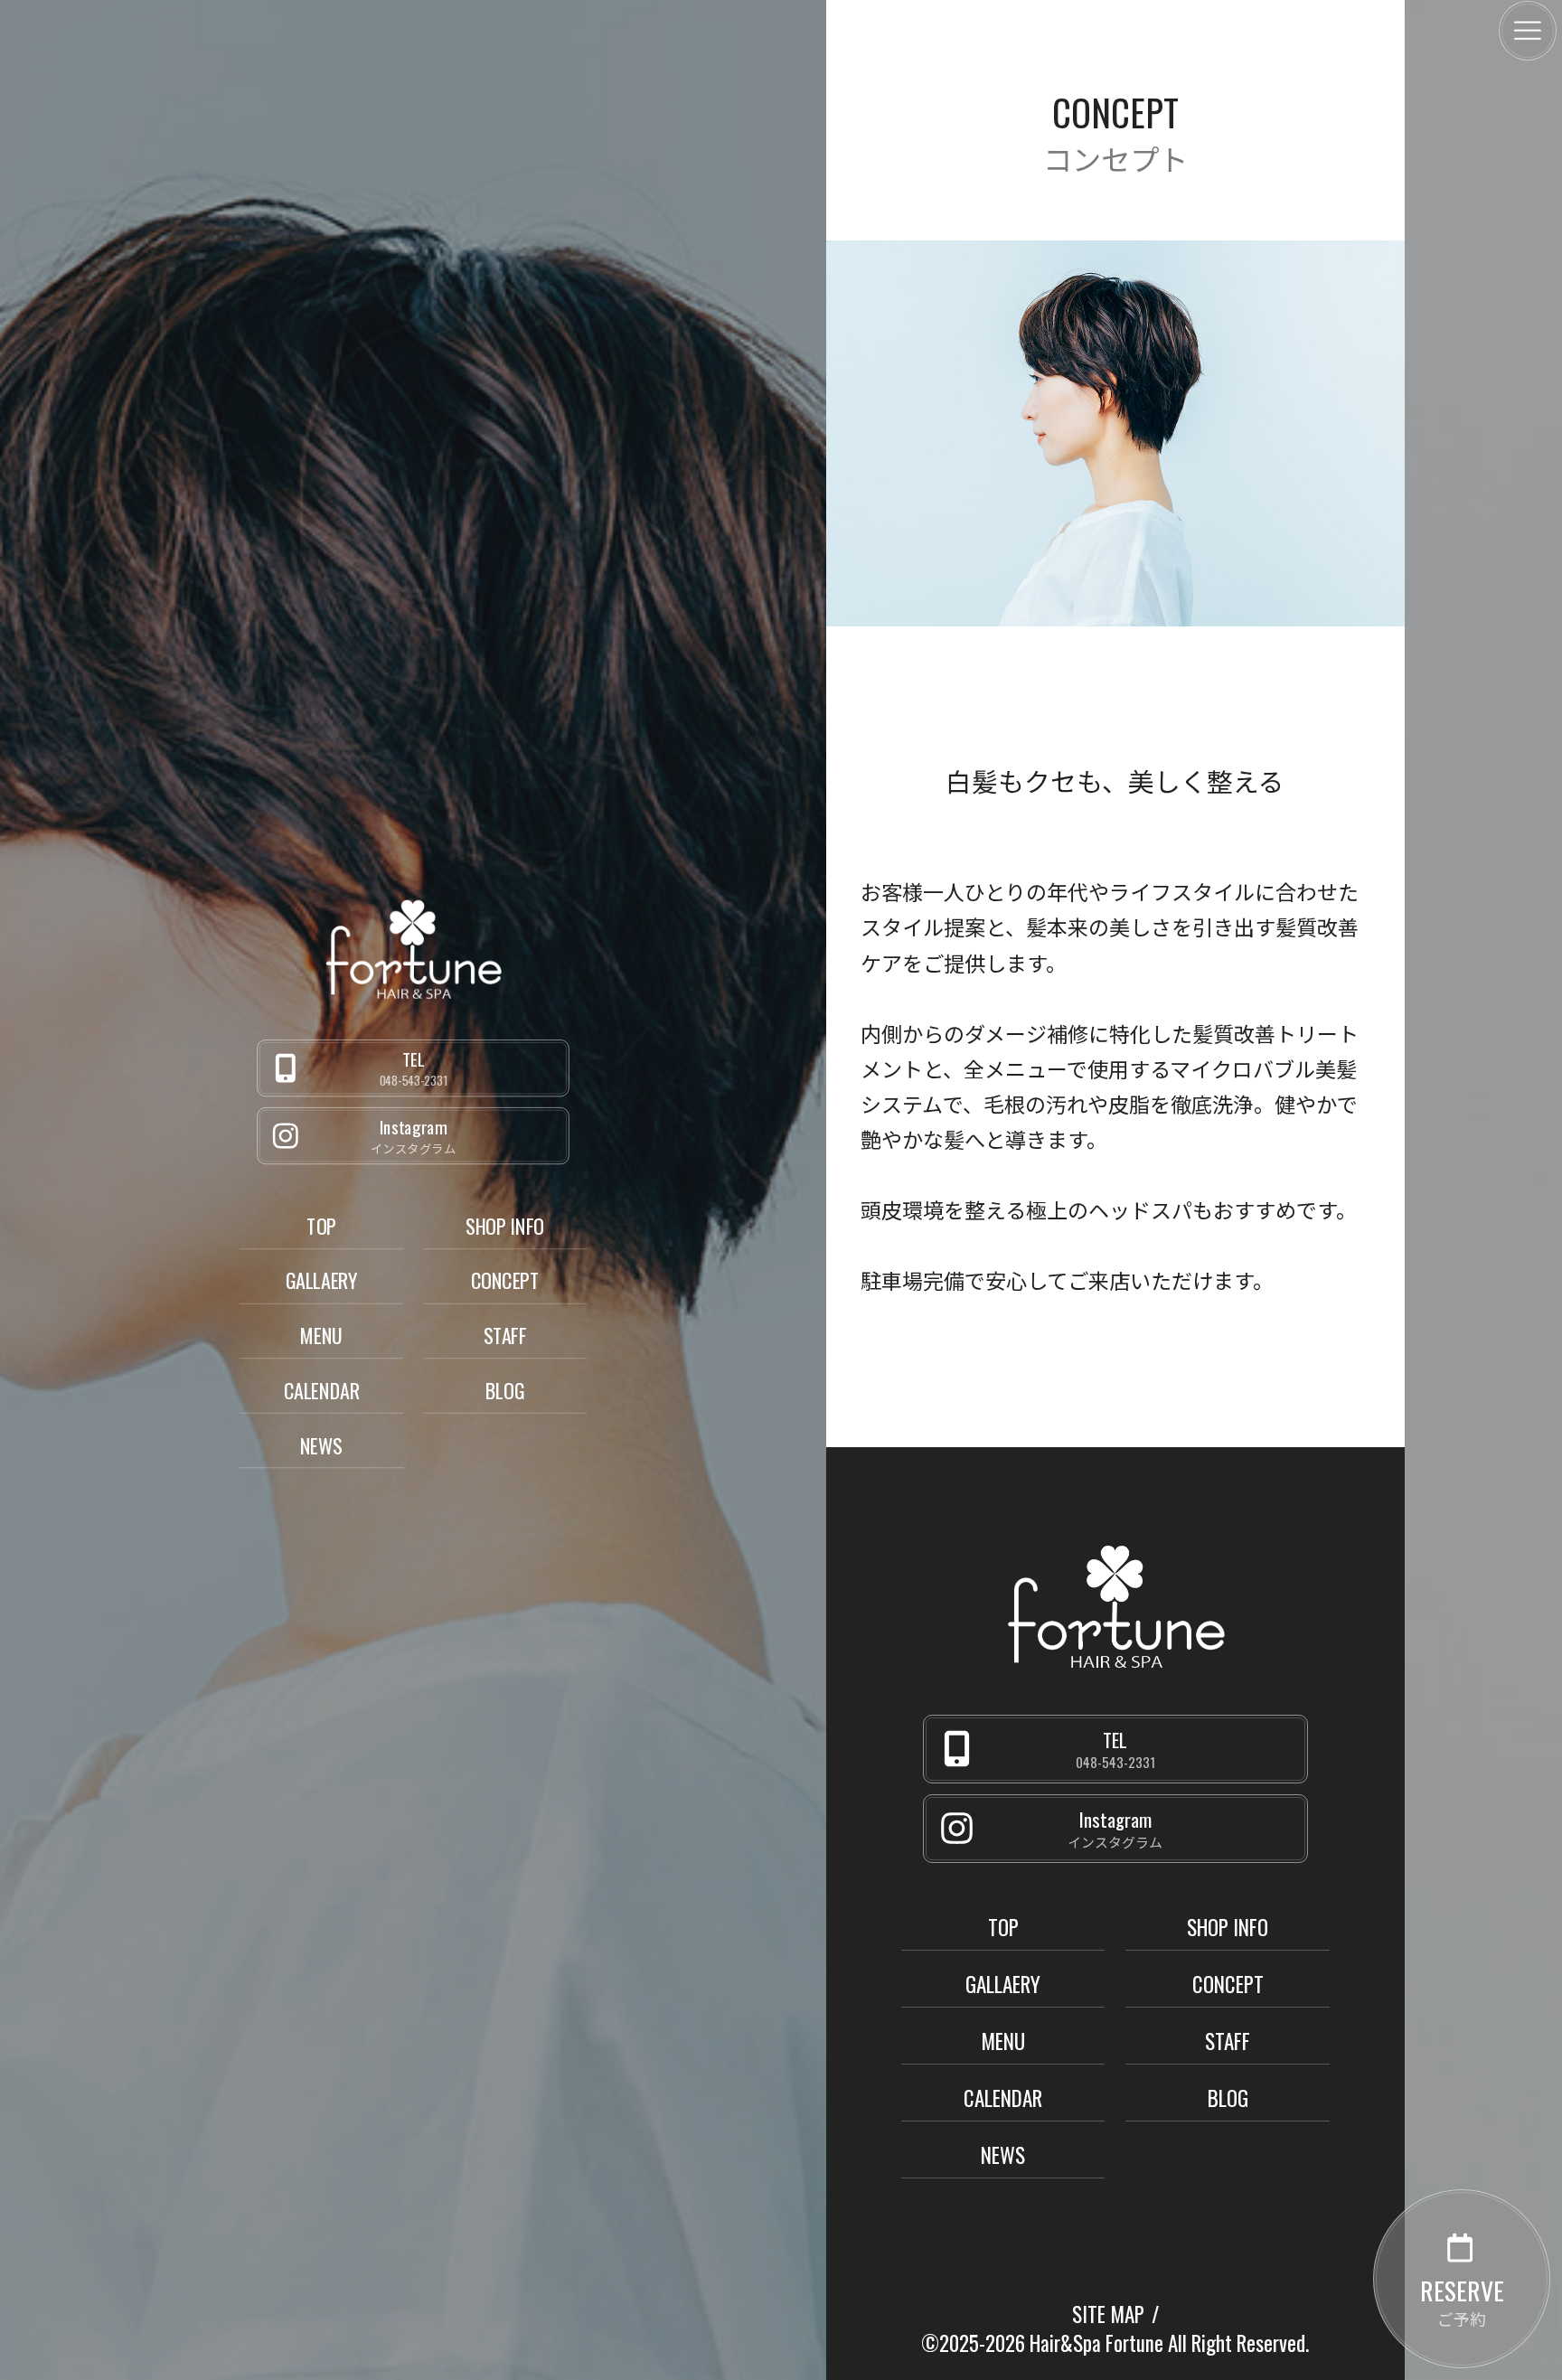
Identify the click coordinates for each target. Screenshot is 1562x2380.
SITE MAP (1108, 2314)
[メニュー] (1528, 31)
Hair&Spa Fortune (1096, 2343)
